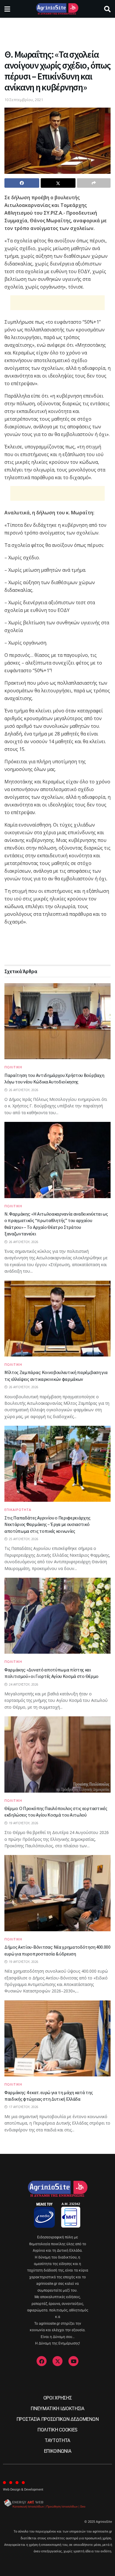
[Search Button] (107, 9)
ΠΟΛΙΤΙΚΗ (13, 1067)
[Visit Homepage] (57, 9)
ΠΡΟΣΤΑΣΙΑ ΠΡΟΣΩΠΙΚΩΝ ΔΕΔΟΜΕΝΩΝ (57, 2419)
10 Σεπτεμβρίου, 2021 (24, 100)
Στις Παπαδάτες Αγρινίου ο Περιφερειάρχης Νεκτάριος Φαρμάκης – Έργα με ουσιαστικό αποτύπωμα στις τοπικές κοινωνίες (47, 1524)
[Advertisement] (57, 31)
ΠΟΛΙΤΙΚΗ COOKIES (57, 2430)
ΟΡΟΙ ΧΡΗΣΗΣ (57, 2398)
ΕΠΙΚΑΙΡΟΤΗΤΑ (18, 1510)
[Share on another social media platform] (94, 183)
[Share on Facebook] (22, 183)
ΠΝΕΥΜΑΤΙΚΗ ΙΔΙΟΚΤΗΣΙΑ (57, 2409)
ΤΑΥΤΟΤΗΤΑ (57, 2440)
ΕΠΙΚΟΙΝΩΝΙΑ (57, 2451)
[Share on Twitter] (58, 183)
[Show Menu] (7, 9)
